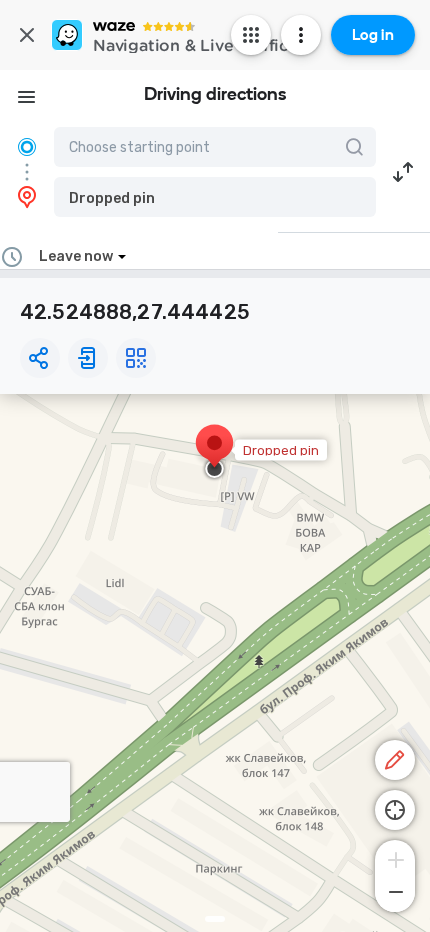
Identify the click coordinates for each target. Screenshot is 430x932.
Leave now (76, 256)
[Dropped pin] (214, 453)
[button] (215, 197)
